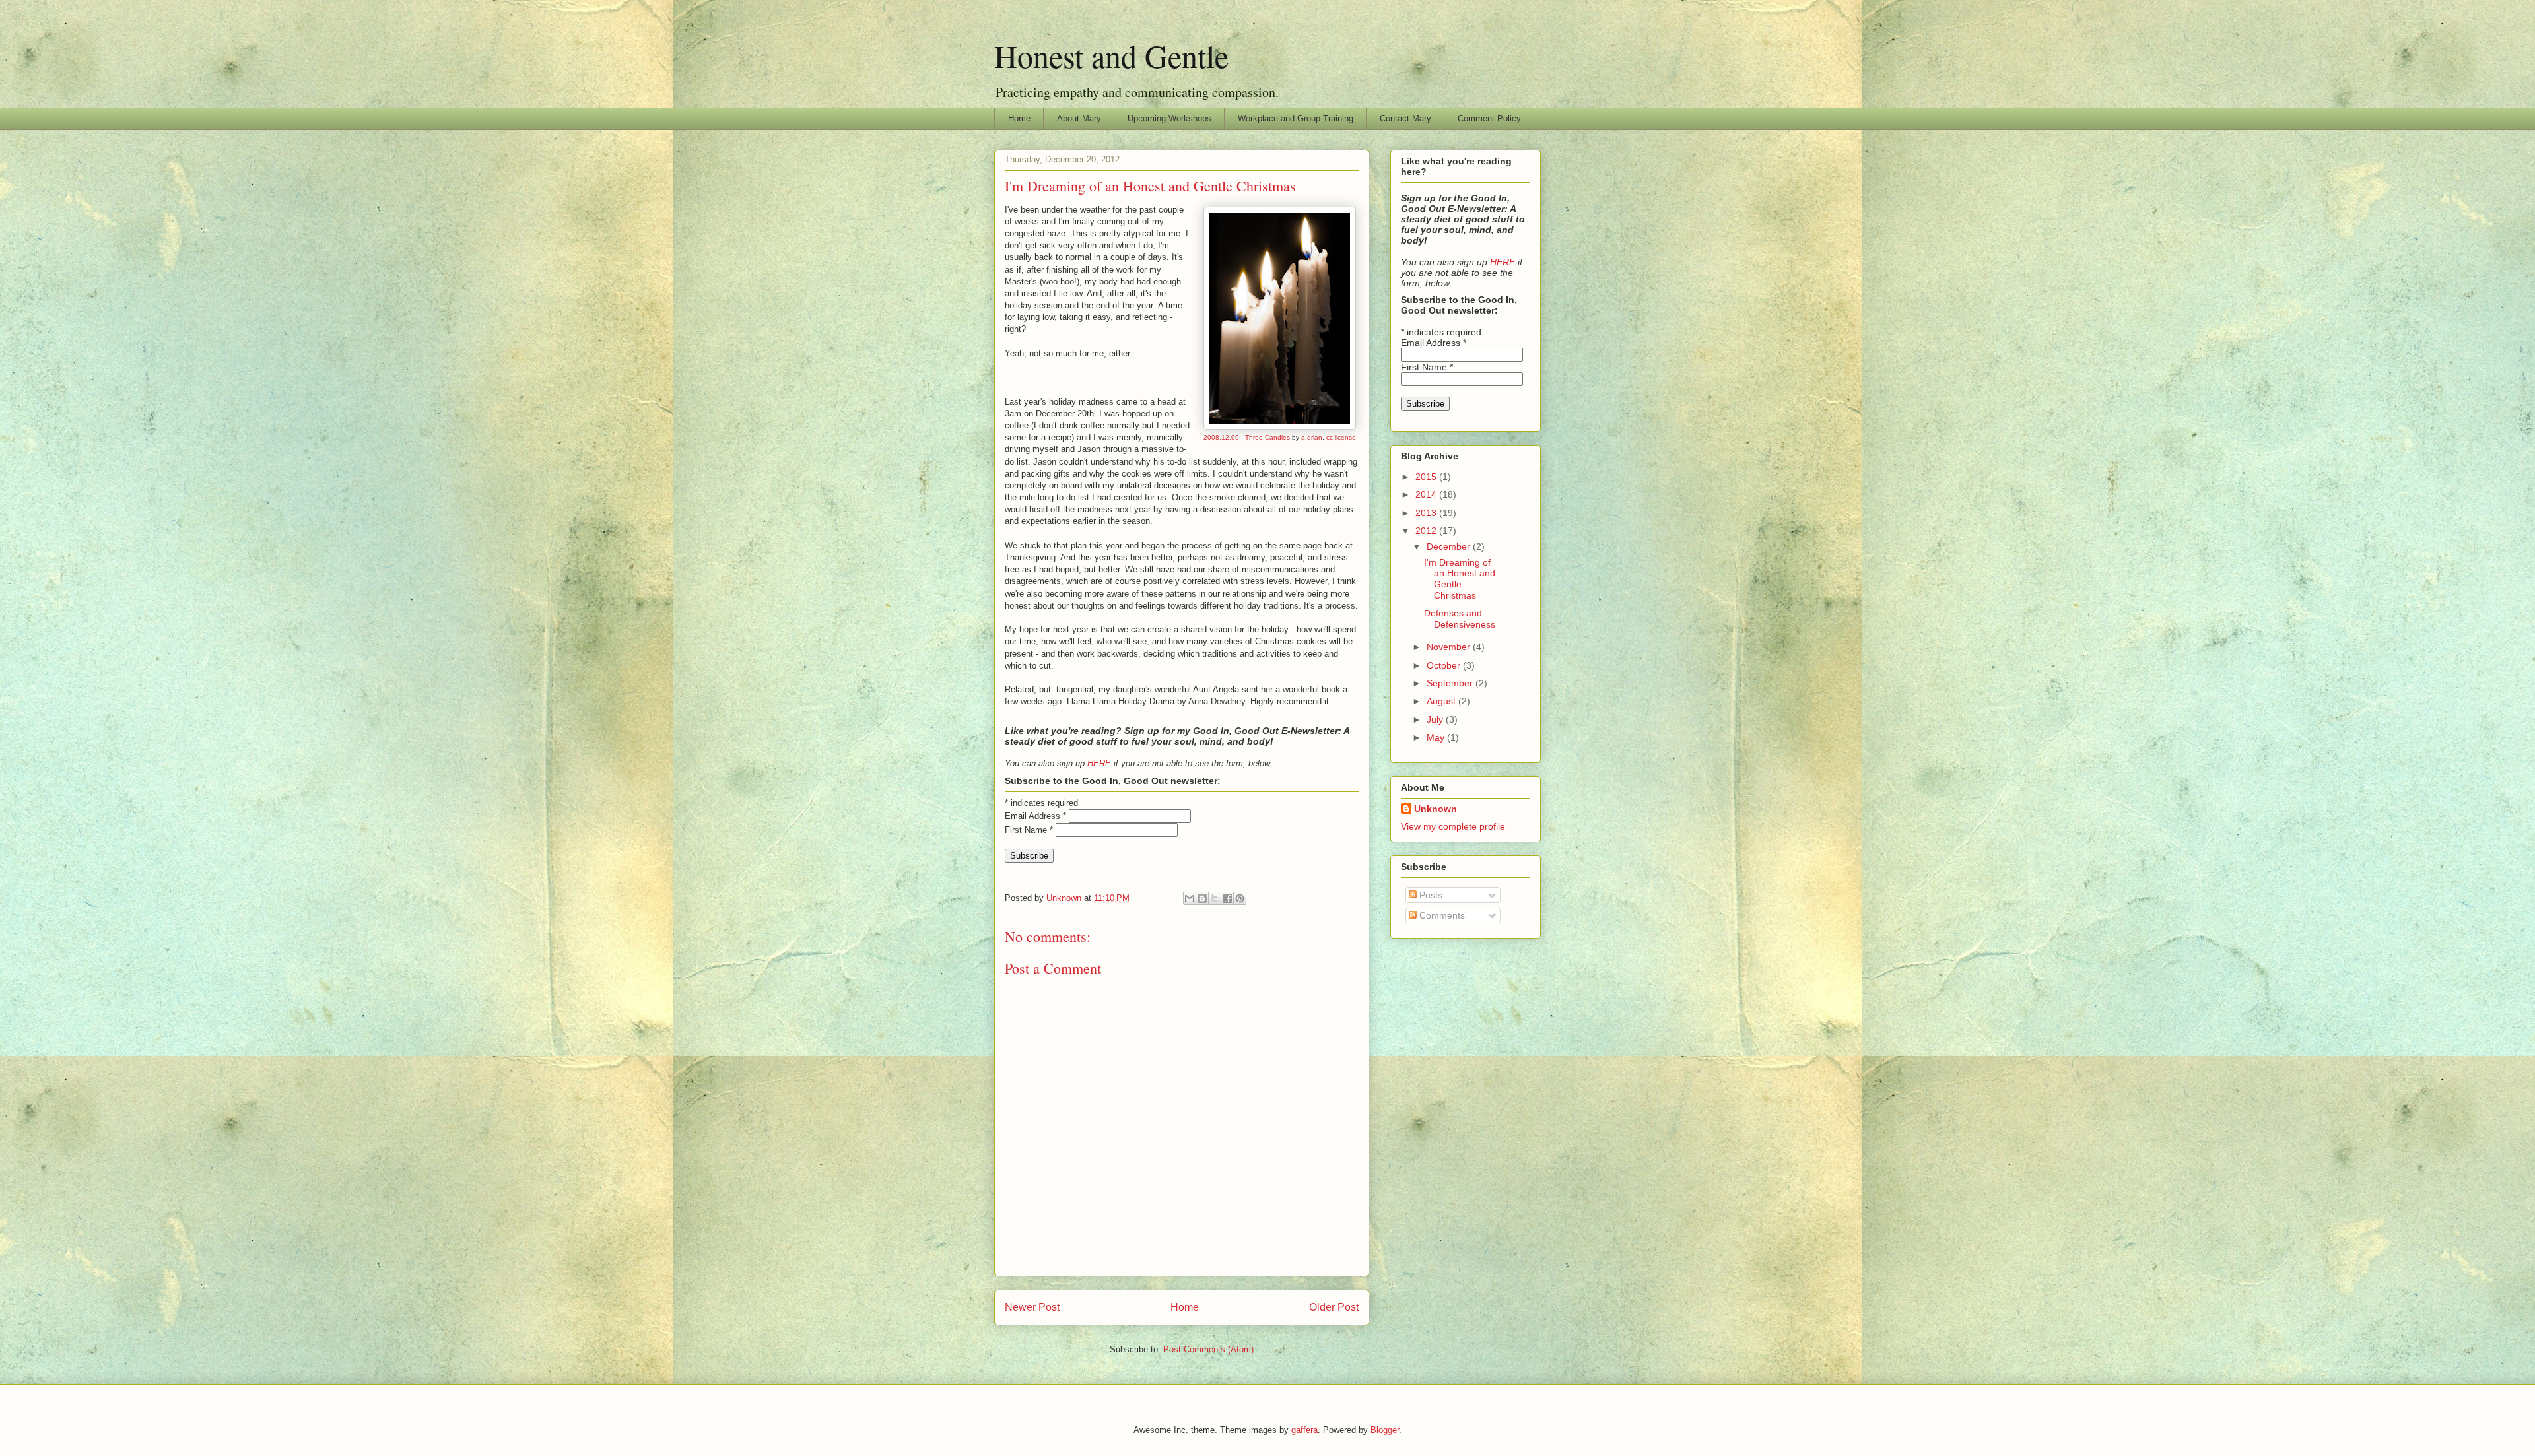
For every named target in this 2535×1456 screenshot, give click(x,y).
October (1445, 665)
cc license (1341, 437)
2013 (1427, 513)
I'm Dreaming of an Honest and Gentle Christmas (1460, 579)
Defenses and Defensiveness (1460, 619)
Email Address (1035, 816)
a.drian (1312, 437)
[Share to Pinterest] (1240, 898)
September (1451, 683)
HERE (1099, 763)
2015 (1427, 477)
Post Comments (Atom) (1208, 1349)
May (1437, 737)
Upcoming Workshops (1169, 118)
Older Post (1334, 1307)
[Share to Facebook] (1227, 898)
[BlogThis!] (1202, 898)
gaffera (1304, 1430)
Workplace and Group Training (1296, 118)
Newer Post (1032, 1307)
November (1450, 647)
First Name (1029, 830)
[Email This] (1190, 898)
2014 (1427, 494)
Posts (1430, 895)
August (1442, 701)
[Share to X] (1215, 898)
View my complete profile (1453, 826)
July (1436, 719)
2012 (1427, 531)
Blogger (1385, 1430)
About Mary (1079, 118)
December (1450, 546)
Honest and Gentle (1111, 55)
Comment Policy (1489, 118)
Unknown (1436, 809)
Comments (1441, 915)
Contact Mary (1405, 118)
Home (1019, 118)
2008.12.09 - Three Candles (1247, 437)
